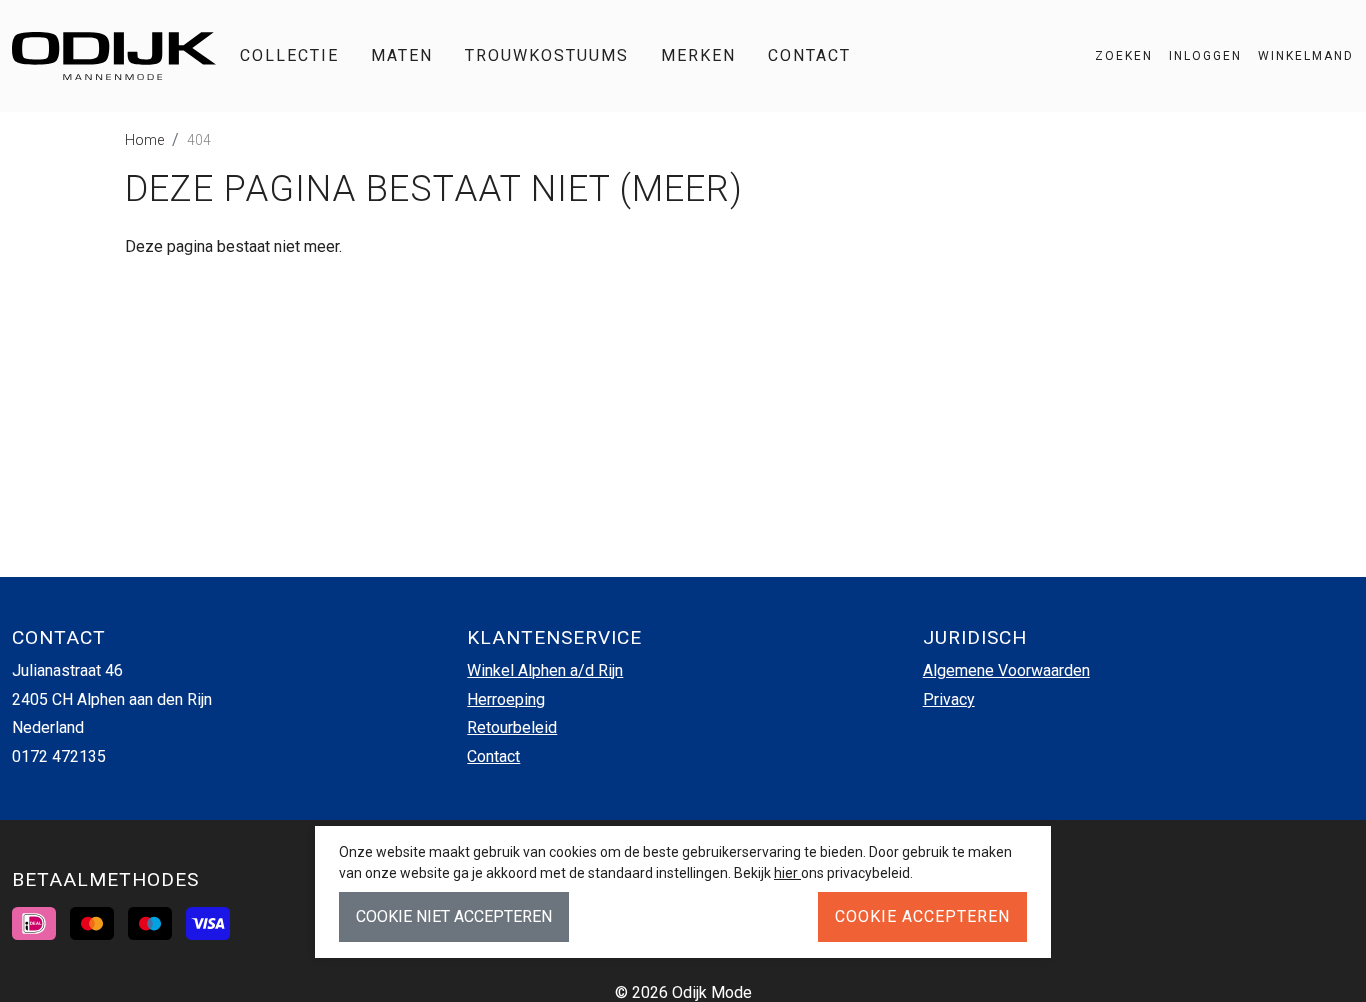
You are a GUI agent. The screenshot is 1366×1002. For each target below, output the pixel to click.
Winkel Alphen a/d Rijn (545, 670)
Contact (809, 55)
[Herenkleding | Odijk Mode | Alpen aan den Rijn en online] (114, 56)
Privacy (949, 699)
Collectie (289, 55)
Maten (402, 55)
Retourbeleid (512, 727)
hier (787, 873)
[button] (1298, 56)
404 (199, 140)
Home (144, 140)
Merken (698, 55)
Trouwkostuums (547, 55)
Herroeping (506, 699)
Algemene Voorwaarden (1006, 670)
